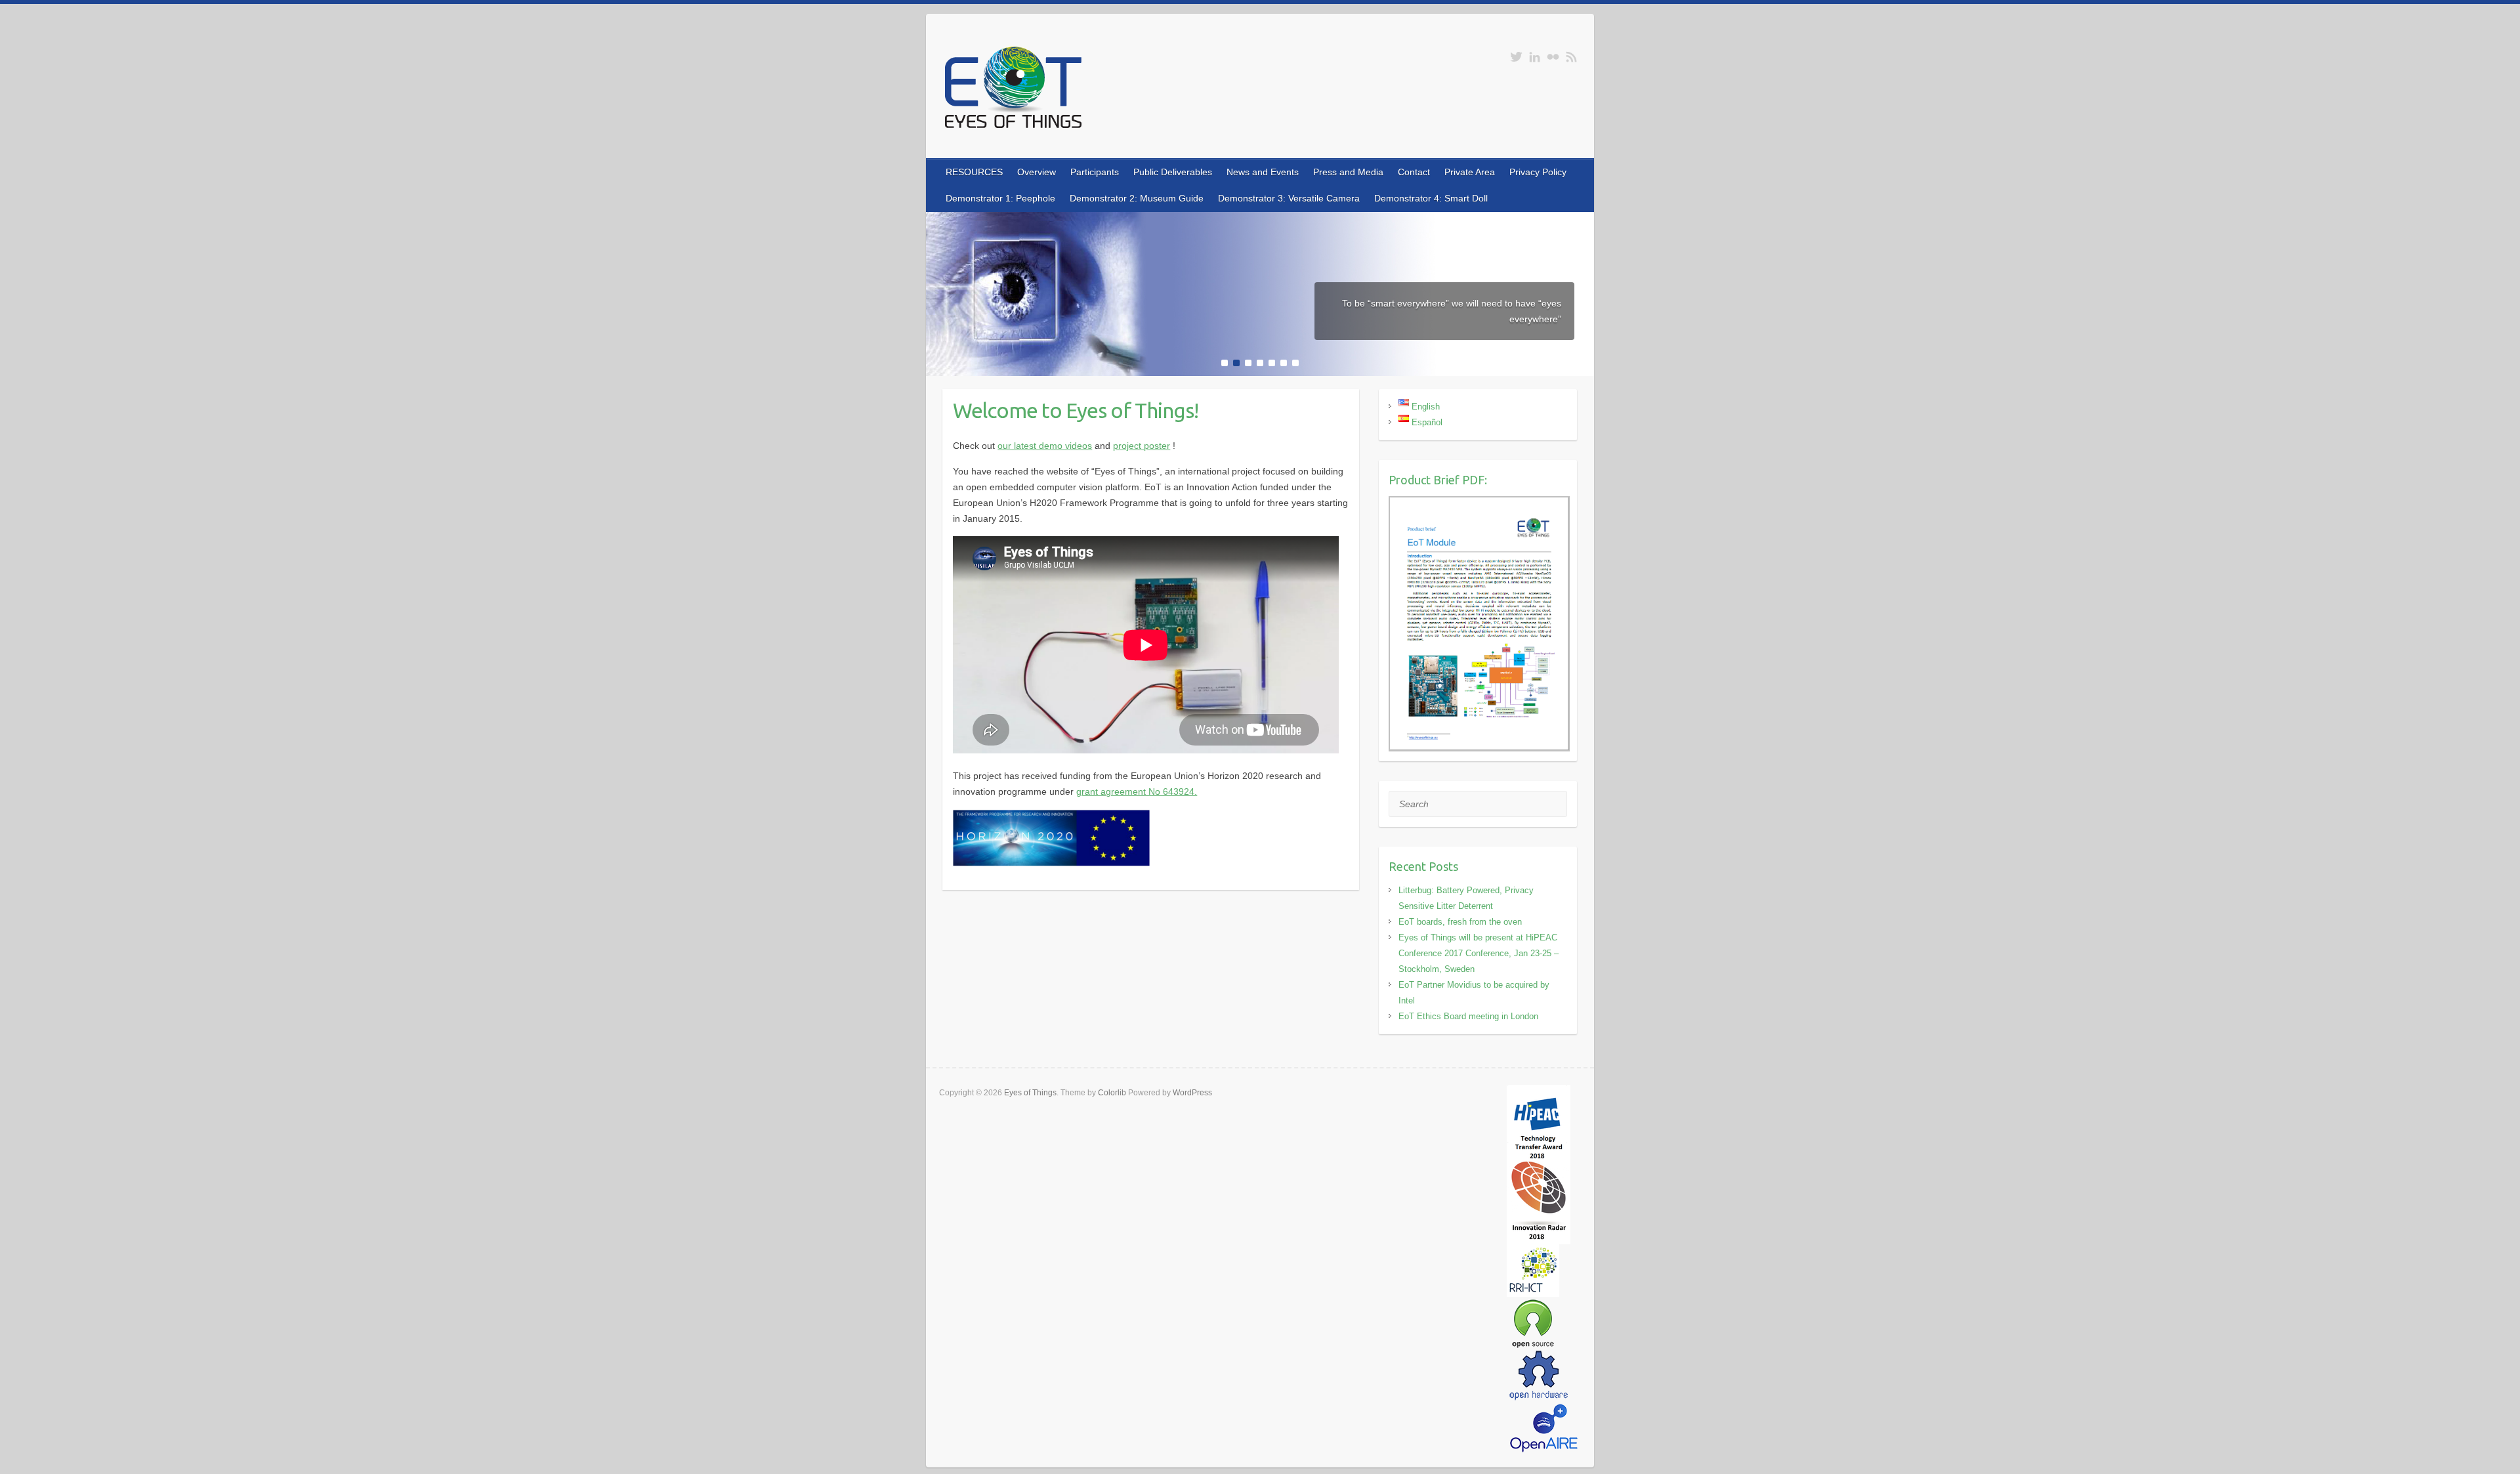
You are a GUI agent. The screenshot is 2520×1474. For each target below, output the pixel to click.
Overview (1037, 172)
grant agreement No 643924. (1137, 791)
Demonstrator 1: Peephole (1000, 198)
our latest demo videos (1045, 446)
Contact (1414, 172)
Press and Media (1348, 172)
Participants (1095, 172)
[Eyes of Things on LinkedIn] (1535, 57)
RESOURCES (974, 172)
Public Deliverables (1173, 172)
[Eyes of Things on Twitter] (1516, 57)
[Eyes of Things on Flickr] (1553, 57)
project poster (1142, 446)
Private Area (1470, 172)
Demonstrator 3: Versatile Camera (1289, 198)
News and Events (1263, 172)
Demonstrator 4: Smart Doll (1431, 198)
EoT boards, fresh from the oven (1460, 922)
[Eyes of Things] (1013, 90)
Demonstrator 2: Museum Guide (1137, 198)
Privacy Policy (1538, 172)
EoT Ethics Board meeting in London (1468, 1016)
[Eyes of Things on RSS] (1571, 57)
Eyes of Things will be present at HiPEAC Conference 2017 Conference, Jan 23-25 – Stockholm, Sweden (1479, 953)
